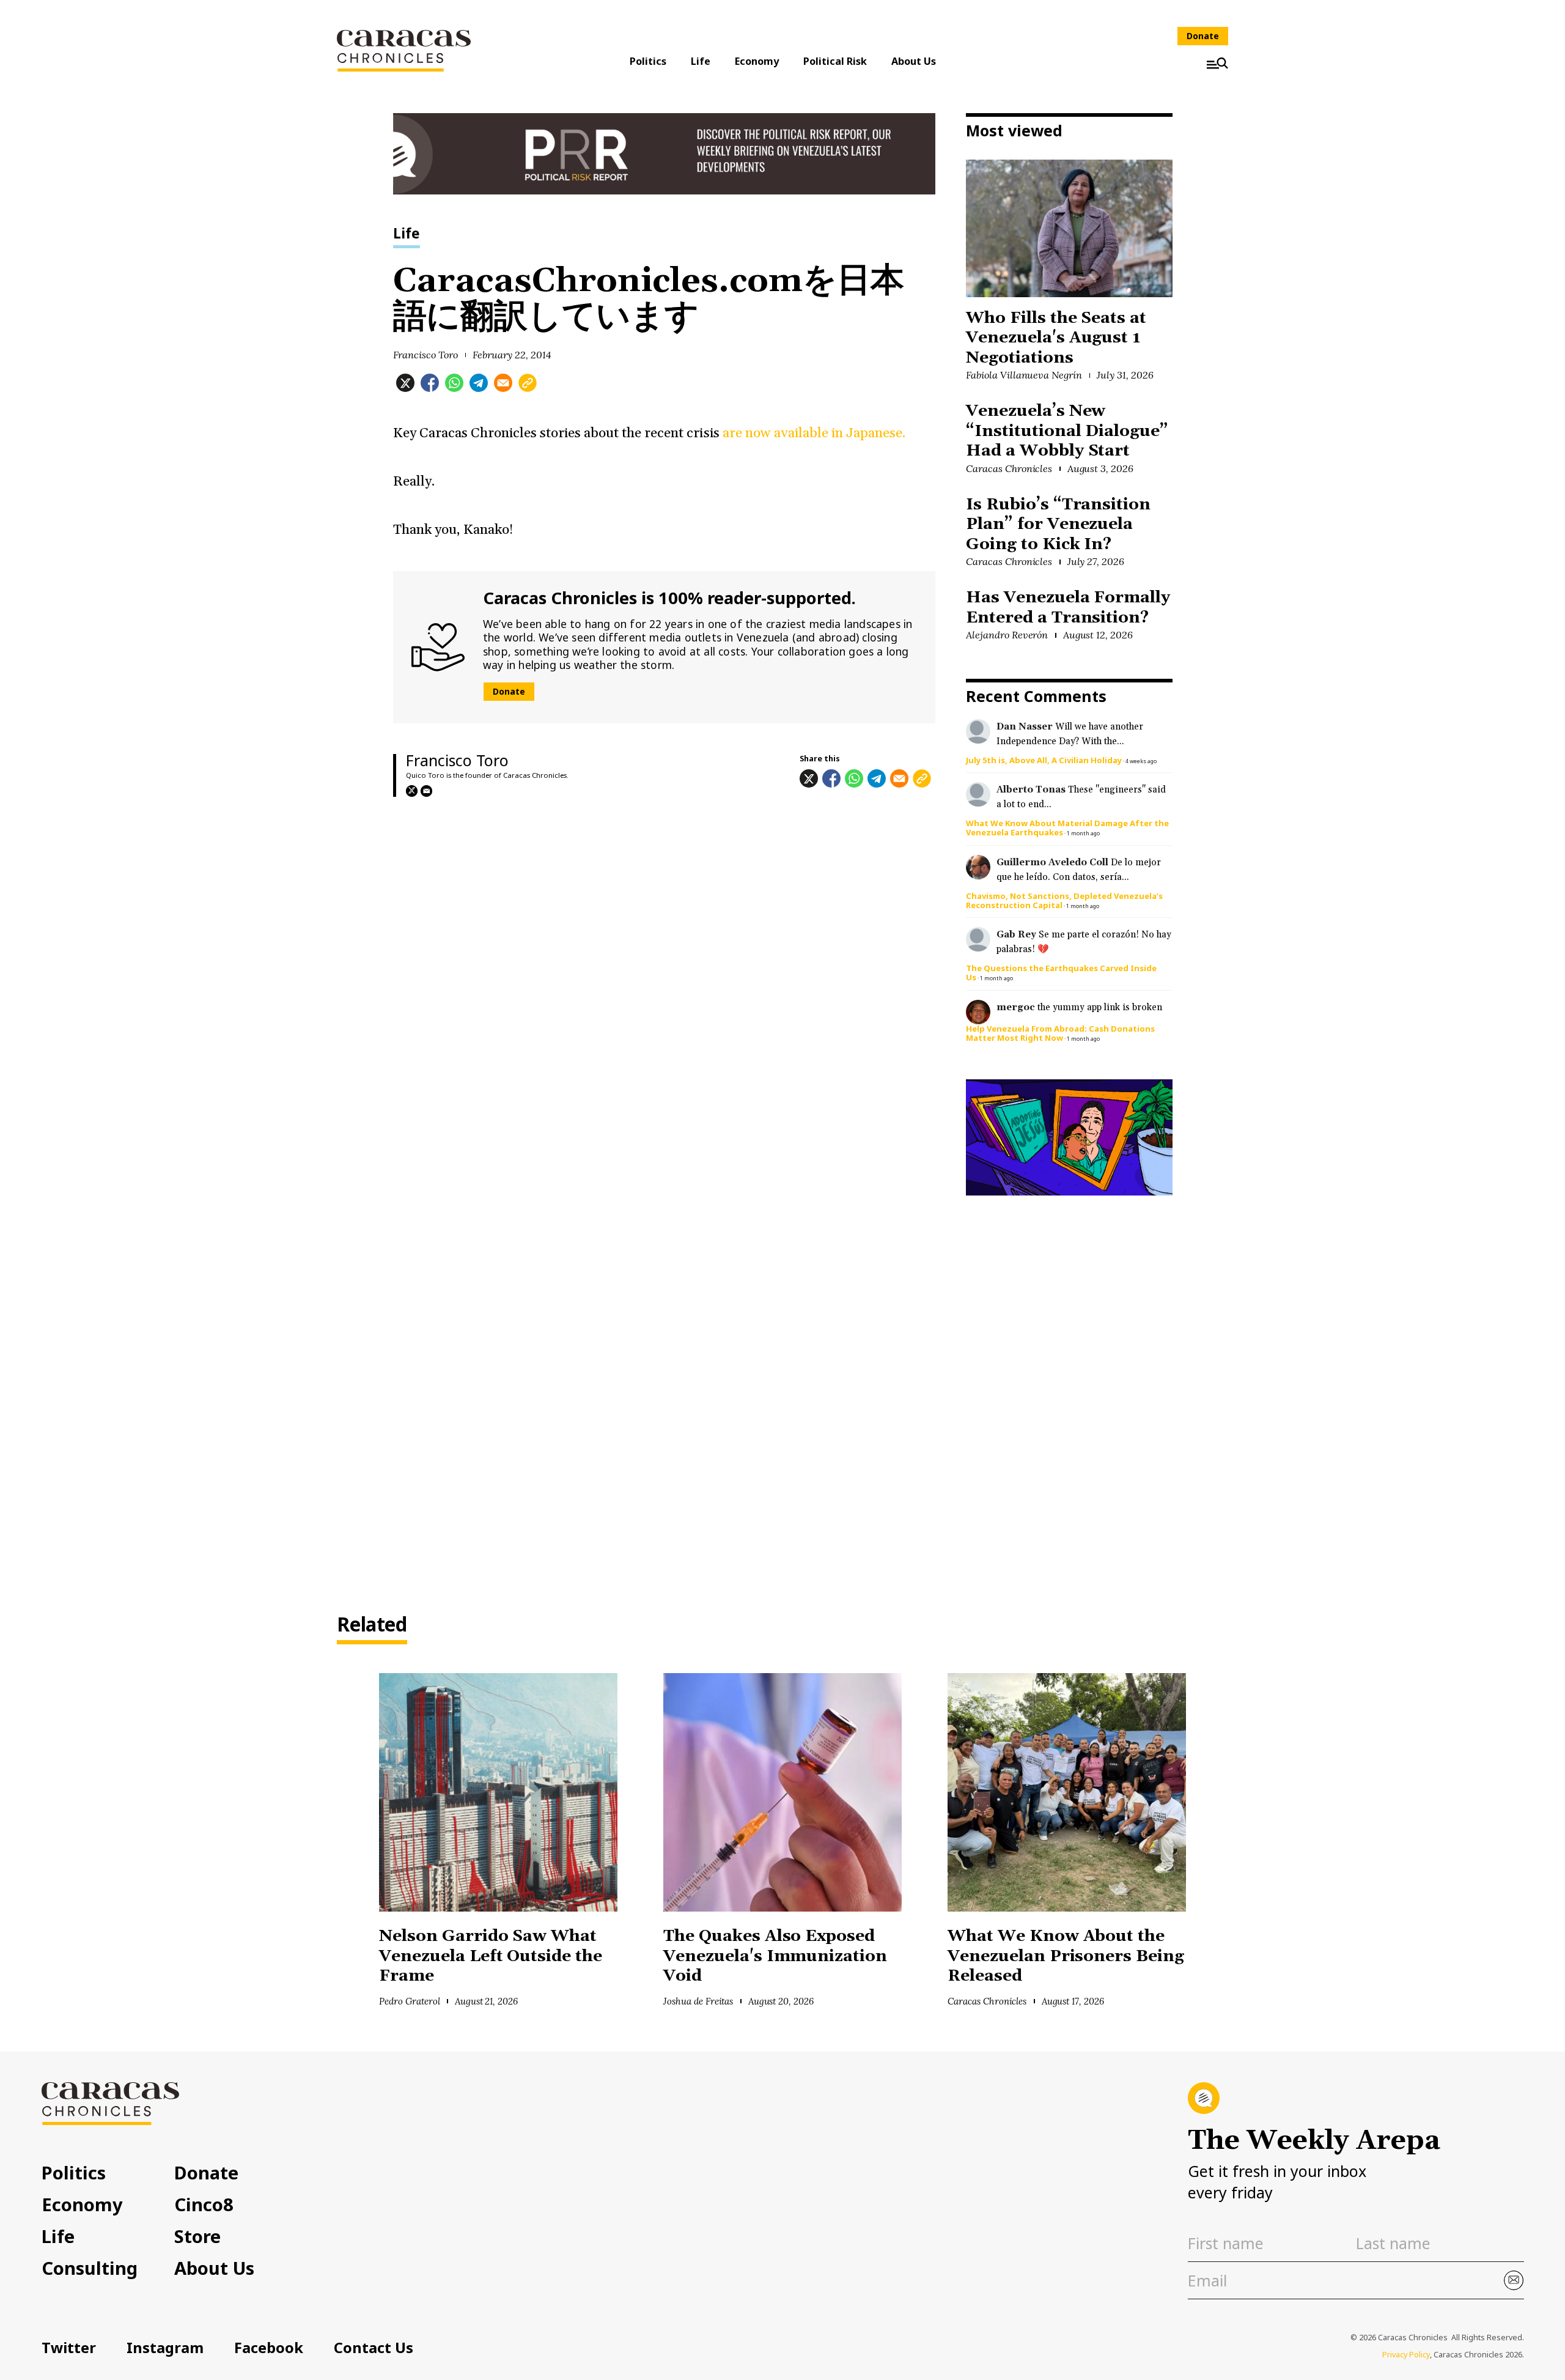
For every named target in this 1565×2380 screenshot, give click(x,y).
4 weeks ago (1141, 761)
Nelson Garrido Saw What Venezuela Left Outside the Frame (491, 1956)
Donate (1203, 36)
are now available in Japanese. (813, 433)
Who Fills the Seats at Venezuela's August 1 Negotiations (1056, 338)
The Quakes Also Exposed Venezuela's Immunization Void (775, 1956)
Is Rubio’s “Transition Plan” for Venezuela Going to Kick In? (1058, 525)
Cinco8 (204, 2204)
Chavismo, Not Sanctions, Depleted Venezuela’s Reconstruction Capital (1064, 900)
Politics (648, 61)
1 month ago (1083, 833)
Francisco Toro (426, 355)
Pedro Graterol (410, 2001)
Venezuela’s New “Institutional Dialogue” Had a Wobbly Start (1067, 431)
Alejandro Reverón (1007, 635)
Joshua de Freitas (698, 2001)
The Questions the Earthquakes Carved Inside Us (1061, 973)
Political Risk (835, 61)
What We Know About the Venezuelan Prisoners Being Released (1066, 1956)
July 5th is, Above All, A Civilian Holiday (1044, 760)
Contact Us (374, 2348)
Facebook (269, 2348)
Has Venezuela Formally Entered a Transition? (1068, 608)
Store (197, 2236)
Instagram (165, 2348)
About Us (914, 61)
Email (426, 791)
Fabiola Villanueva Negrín (1024, 375)
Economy (757, 61)
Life (701, 61)
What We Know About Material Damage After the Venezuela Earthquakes (1067, 828)
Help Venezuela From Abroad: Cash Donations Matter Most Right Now (1060, 1033)
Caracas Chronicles (1009, 468)
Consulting (90, 2268)
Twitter (69, 2348)
